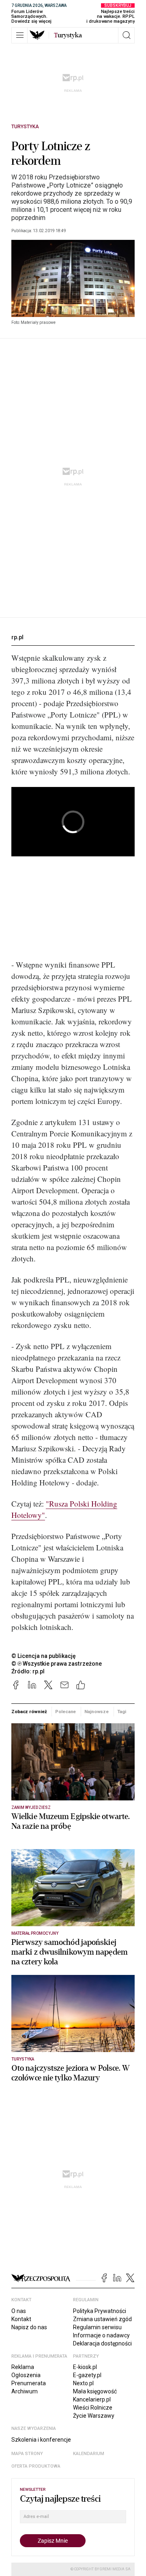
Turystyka (25, 127)
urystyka (68, 35)
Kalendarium (89, 2454)
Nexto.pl (83, 2383)
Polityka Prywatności (100, 2311)
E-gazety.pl (87, 2375)
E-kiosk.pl (85, 2367)
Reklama (23, 2367)
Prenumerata (29, 2383)
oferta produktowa (36, 2466)
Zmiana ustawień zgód (102, 2319)
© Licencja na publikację (44, 1656)
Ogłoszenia (26, 2375)
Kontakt (21, 2319)
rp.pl (17, 637)
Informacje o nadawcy (101, 2335)
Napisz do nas (29, 2327)
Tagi (122, 1712)
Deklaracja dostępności (102, 2343)
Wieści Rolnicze (93, 2408)
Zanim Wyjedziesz (31, 1808)
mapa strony (27, 2454)
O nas (19, 2311)
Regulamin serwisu (97, 2327)
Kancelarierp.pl (92, 2399)
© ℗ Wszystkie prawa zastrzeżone (57, 1664)
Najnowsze (97, 1712)
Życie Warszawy (94, 2416)
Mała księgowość (95, 2391)
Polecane (65, 1712)
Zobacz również (29, 1712)
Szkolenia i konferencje (41, 2440)
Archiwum (25, 2391)
